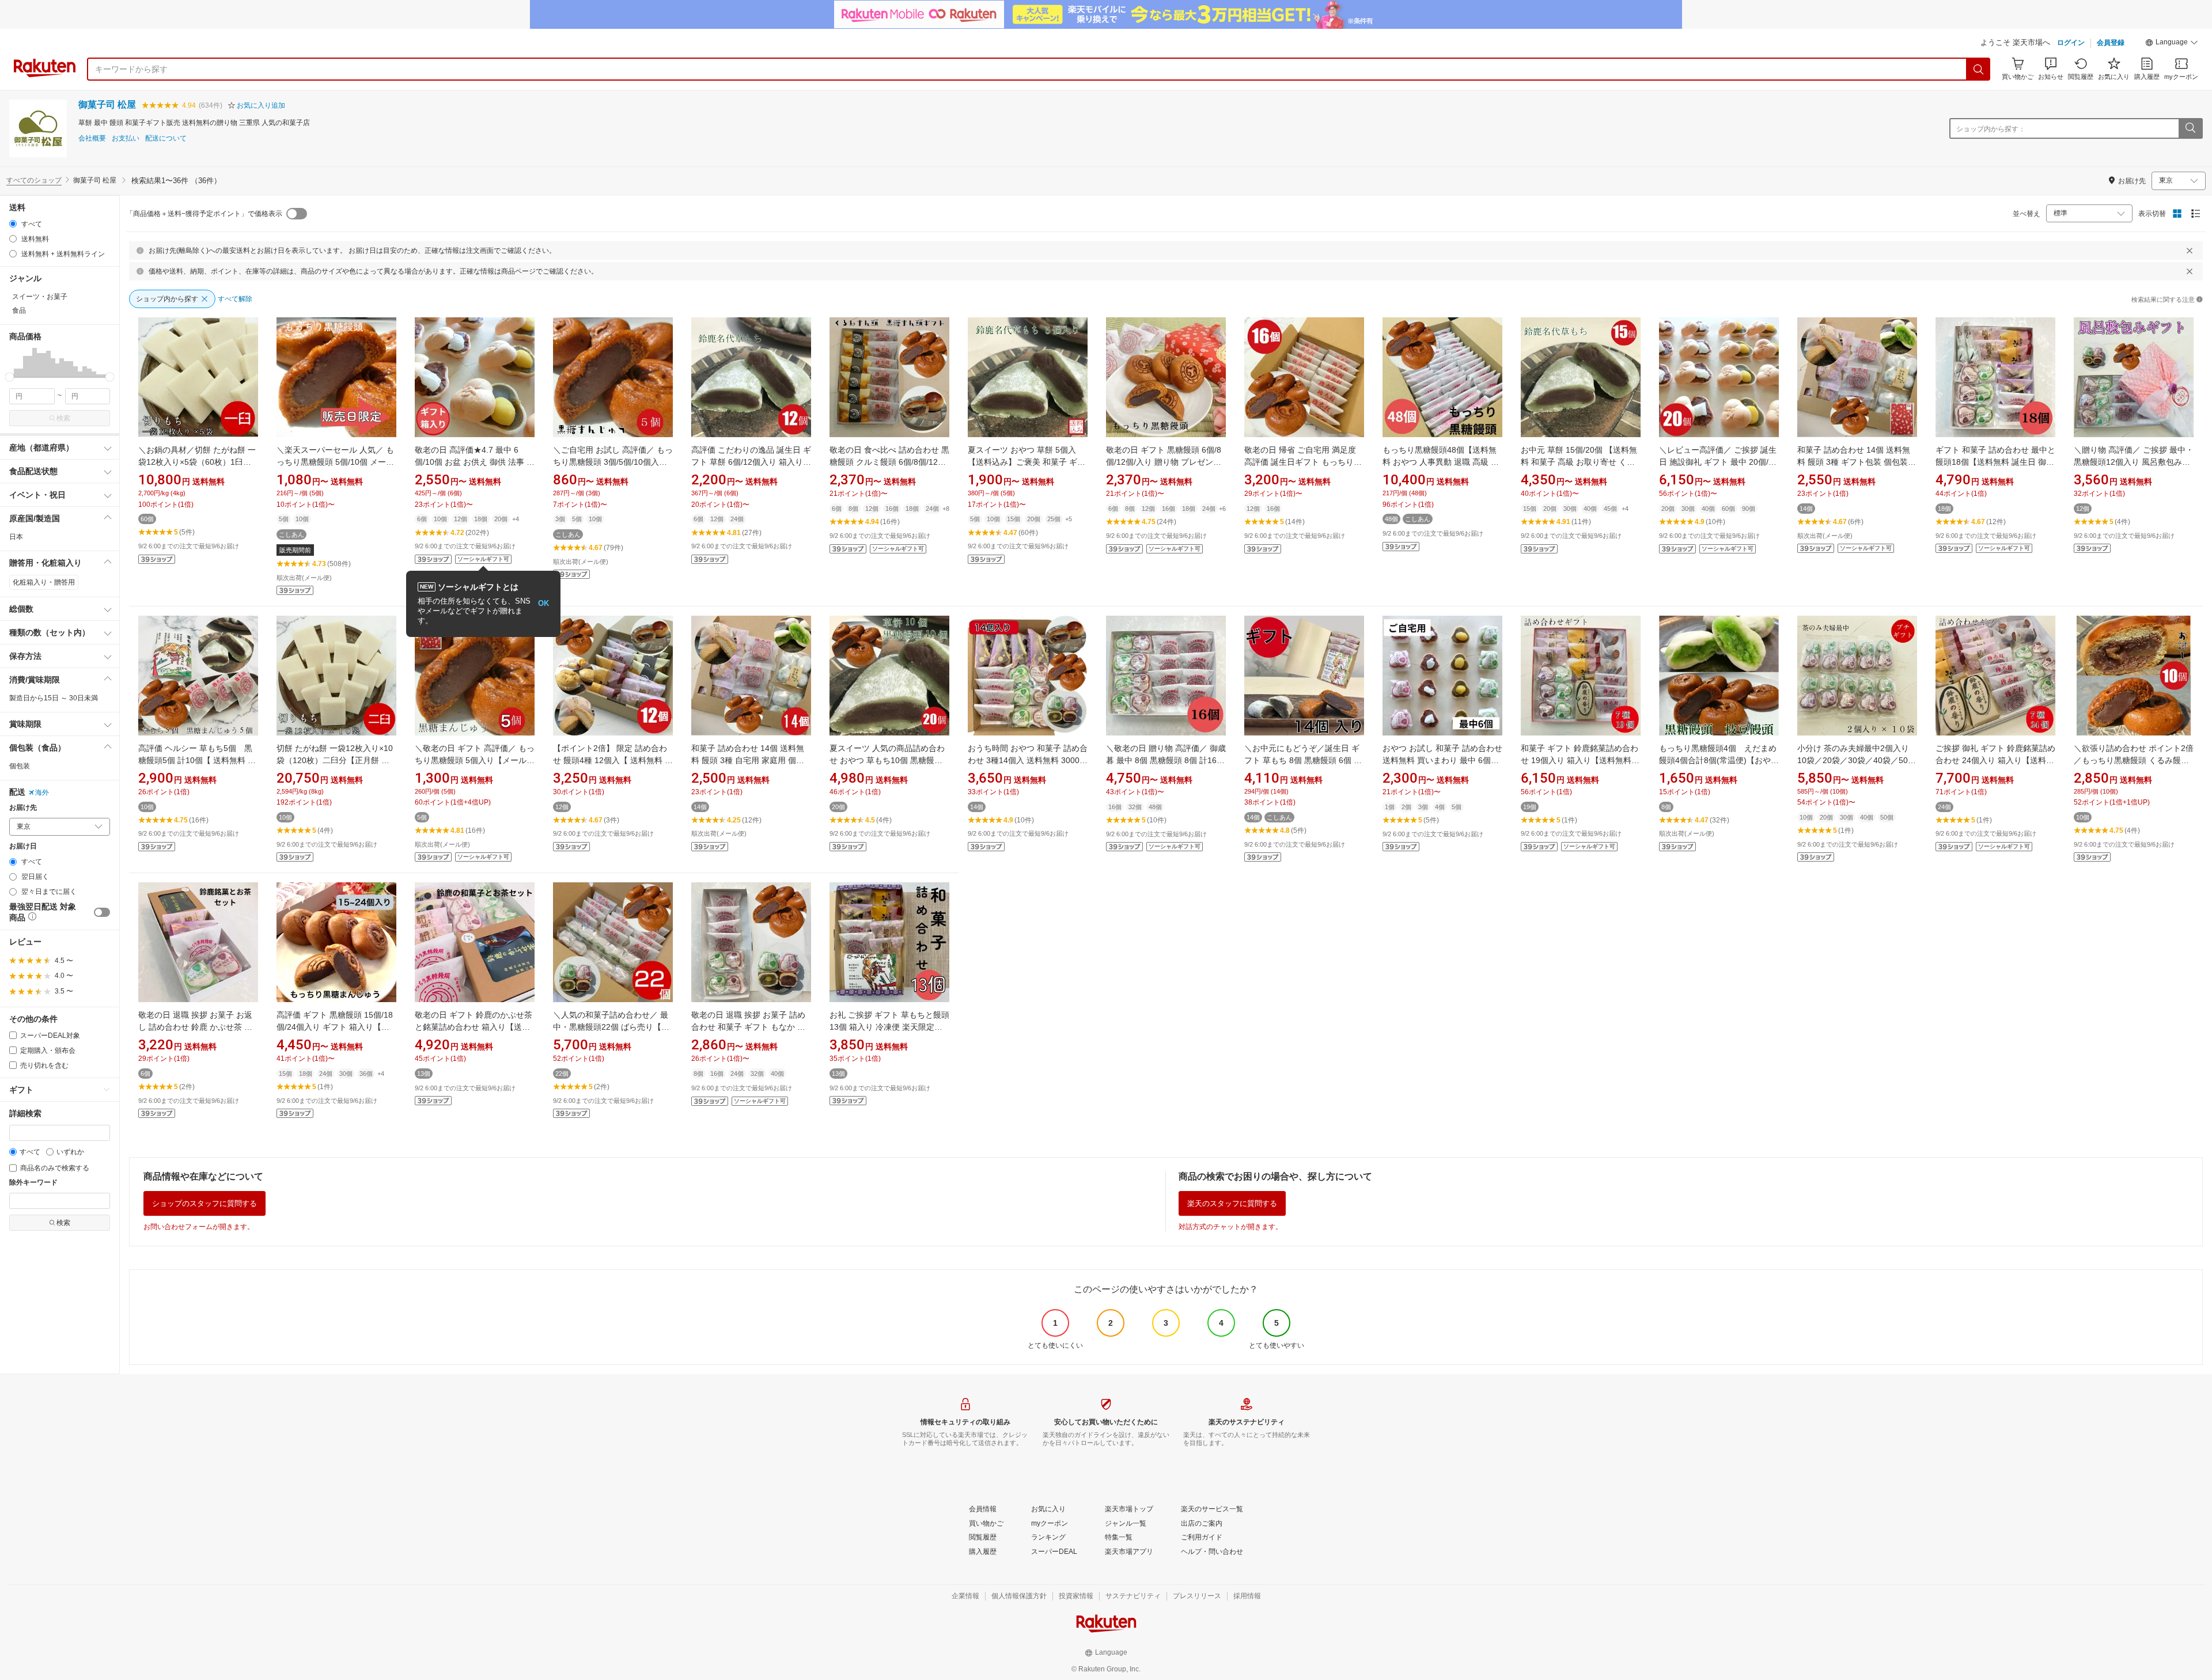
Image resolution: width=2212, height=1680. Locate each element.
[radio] (13, 224)
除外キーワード (33, 1183)
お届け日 (23, 846)
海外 (42, 792)
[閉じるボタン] (2190, 251)
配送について (166, 139)
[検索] (1979, 69)
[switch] (102, 912)
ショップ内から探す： (1991, 129)
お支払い (126, 139)
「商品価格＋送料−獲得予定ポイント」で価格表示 (204, 214)
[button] (2172, 44)
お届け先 (23, 808)
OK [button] (543, 603)
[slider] (10, 377)
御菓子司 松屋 (107, 105)
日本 (16, 537)
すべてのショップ (34, 180)
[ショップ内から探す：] (2190, 128)
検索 (63, 418)
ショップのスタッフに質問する (204, 1203)
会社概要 (92, 139)
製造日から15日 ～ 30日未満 (54, 698)
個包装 (20, 766)
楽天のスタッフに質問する (1232, 1203)
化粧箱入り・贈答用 (44, 582)
